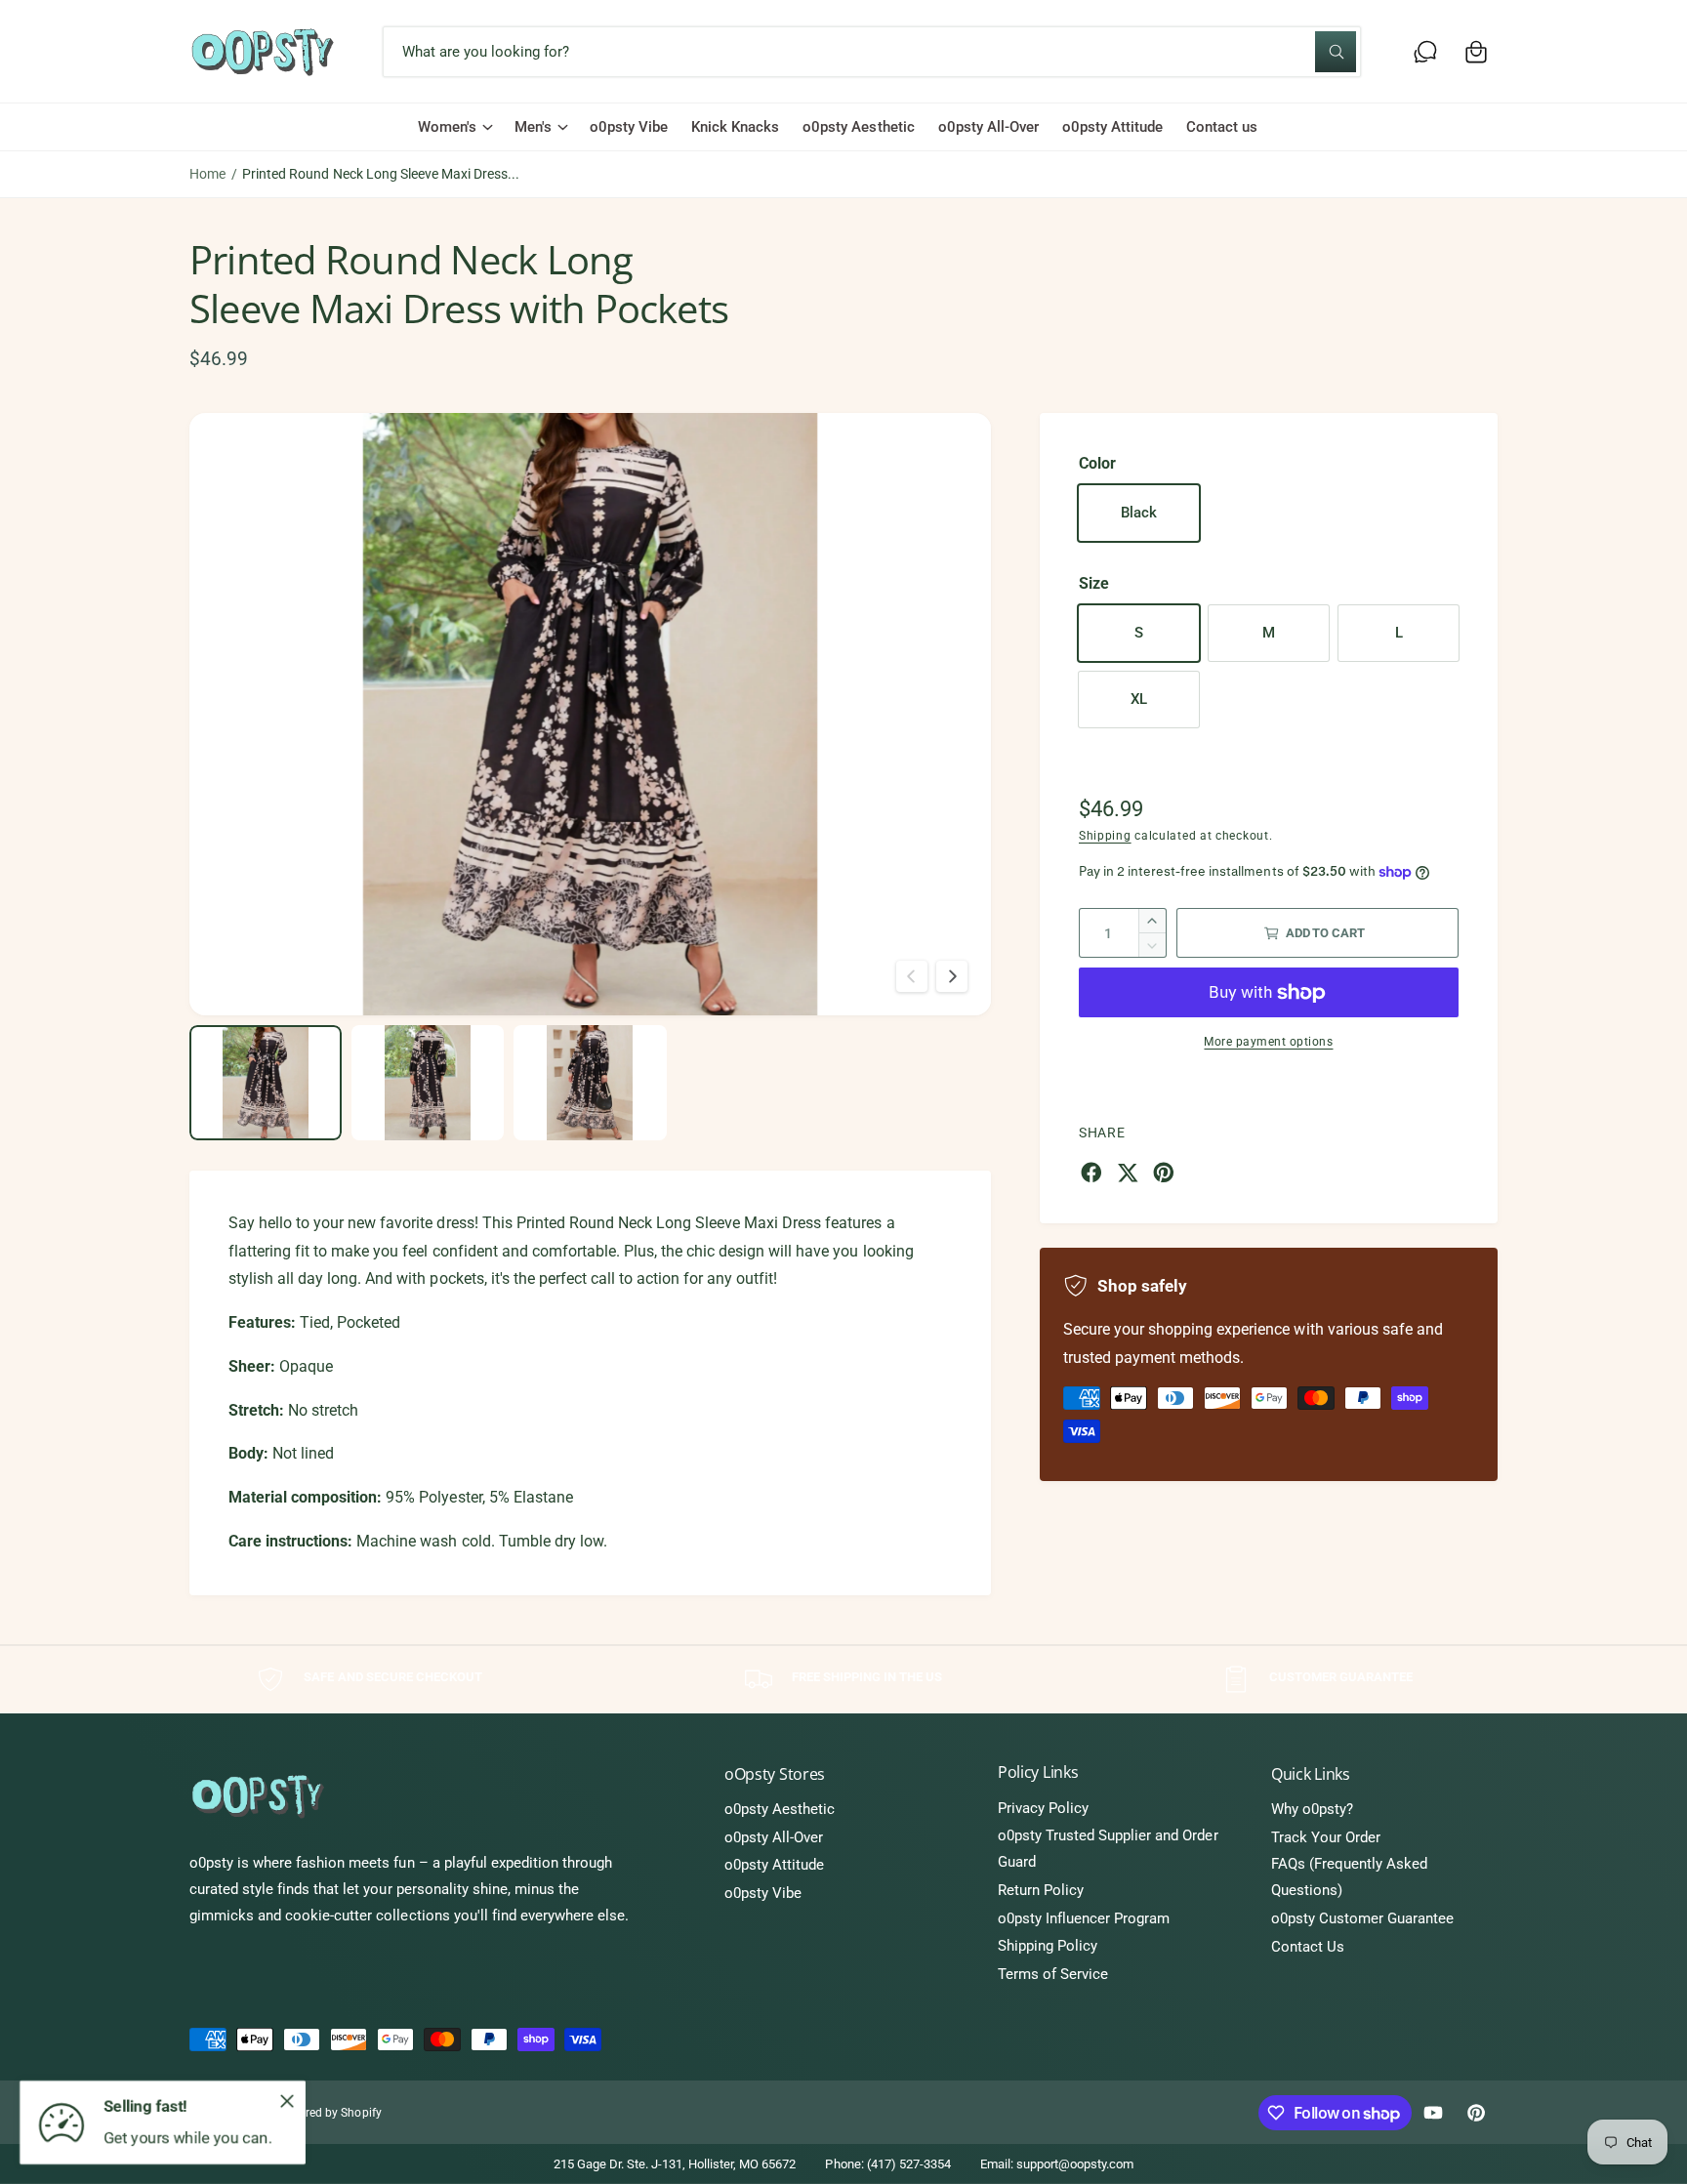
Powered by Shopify (329, 2113)
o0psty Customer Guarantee (1362, 1918)
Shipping (1105, 836)
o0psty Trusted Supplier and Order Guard (1108, 1849)
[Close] (287, 2101)
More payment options (1268, 1042)
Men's (533, 127)
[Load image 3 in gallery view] (590, 1082)
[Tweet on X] (1128, 1173)
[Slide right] (952, 976)
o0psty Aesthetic (780, 1809)
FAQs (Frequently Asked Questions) (1349, 1877)
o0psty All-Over (774, 1837)
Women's (447, 127)
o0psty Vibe (763, 1893)
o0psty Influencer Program (1084, 1918)
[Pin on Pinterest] (1164, 1173)
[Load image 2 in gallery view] (428, 1082)
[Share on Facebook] (1091, 1173)
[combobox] (871, 52)
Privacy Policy (1043, 1808)
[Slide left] (912, 976)
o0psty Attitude (774, 1865)
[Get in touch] (1425, 52)
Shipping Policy (1048, 1946)
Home (207, 174)
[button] (1476, 52)
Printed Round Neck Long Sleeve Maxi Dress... (381, 174)
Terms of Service (1053, 1974)
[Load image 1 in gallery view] (266, 1082)
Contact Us (1308, 1947)
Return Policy (1041, 1890)
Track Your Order (1326, 1837)
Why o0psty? (1312, 1809)
